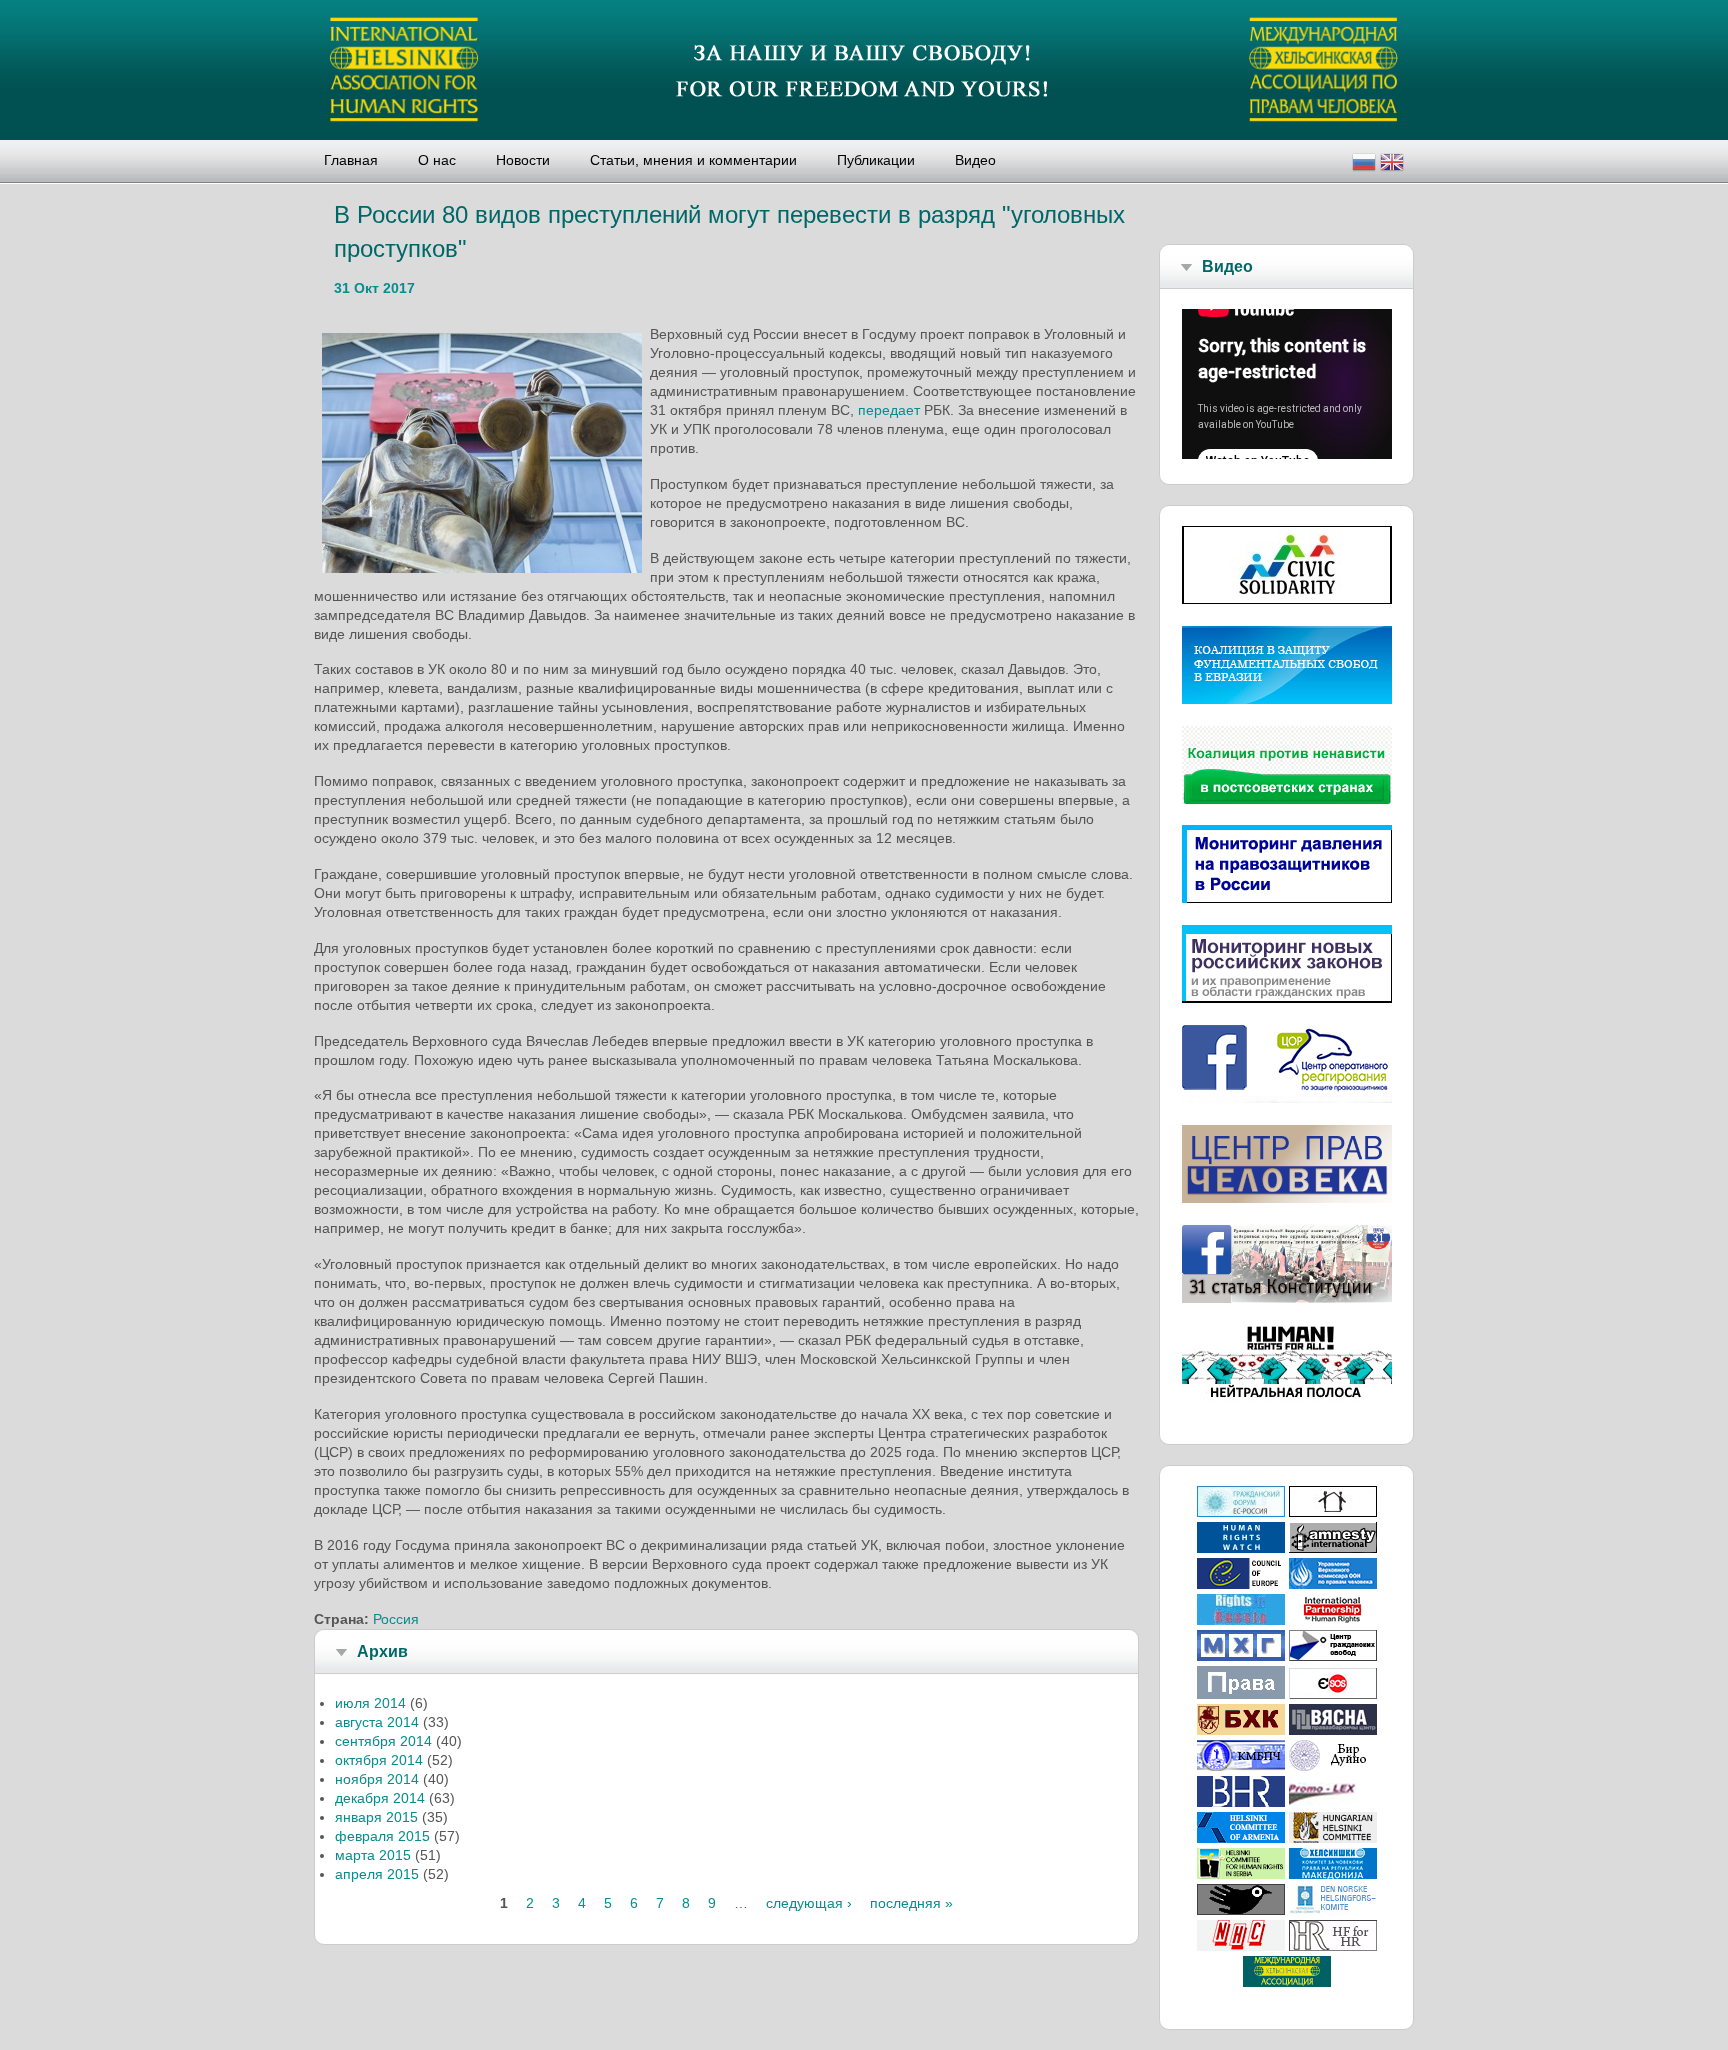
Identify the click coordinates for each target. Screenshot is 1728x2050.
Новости (523, 160)
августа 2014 (377, 1722)
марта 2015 (373, 1855)
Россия (396, 1619)
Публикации (876, 160)
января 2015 (376, 1817)
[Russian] (1364, 164)
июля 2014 (370, 1703)
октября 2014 (379, 1760)
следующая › (809, 1903)
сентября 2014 (383, 1741)
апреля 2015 (377, 1874)
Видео (975, 160)
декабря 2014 (380, 1798)
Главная (351, 160)
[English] (1392, 164)
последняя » (911, 1903)
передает (889, 410)
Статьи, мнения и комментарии (693, 160)
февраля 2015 (382, 1836)
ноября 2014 (377, 1779)
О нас (437, 160)
